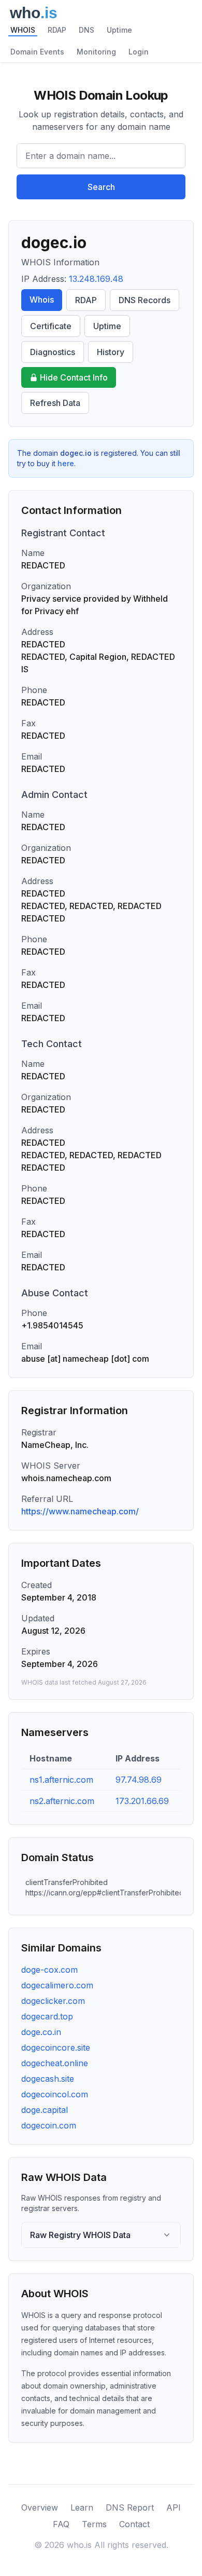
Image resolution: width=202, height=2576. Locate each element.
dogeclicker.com (53, 2001)
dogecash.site (48, 2079)
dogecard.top (47, 2016)
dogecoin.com (49, 2125)
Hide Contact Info (74, 377)
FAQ (61, 2524)
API (174, 2507)
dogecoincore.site (56, 2048)
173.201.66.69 (142, 1801)
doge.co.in (41, 2032)
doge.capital (45, 2110)
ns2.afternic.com (62, 1801)
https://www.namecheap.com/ (80, 1511)
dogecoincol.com (55, 2094)
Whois (42, 300)
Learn (82, 2507)
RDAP (57, 30)
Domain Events (37, 52)
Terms (94, 2524)
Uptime (119, 30)
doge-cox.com (49, 1970)
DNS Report (130, 2507)
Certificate (51, 326)
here (66, 463)
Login (139, 52)
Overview (40, 2507)
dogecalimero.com (57, 1985)
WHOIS (23, 30)
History (111, 352)
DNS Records (145, 300)
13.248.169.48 (96, 279)
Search (101, 187)
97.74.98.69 (139, 1780)
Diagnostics (53, 352)
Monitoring (96, 52)
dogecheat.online (55, 2063)
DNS (86, 30)
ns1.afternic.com (61, 1780)
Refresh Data (55, 403)
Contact (134, 2524)
